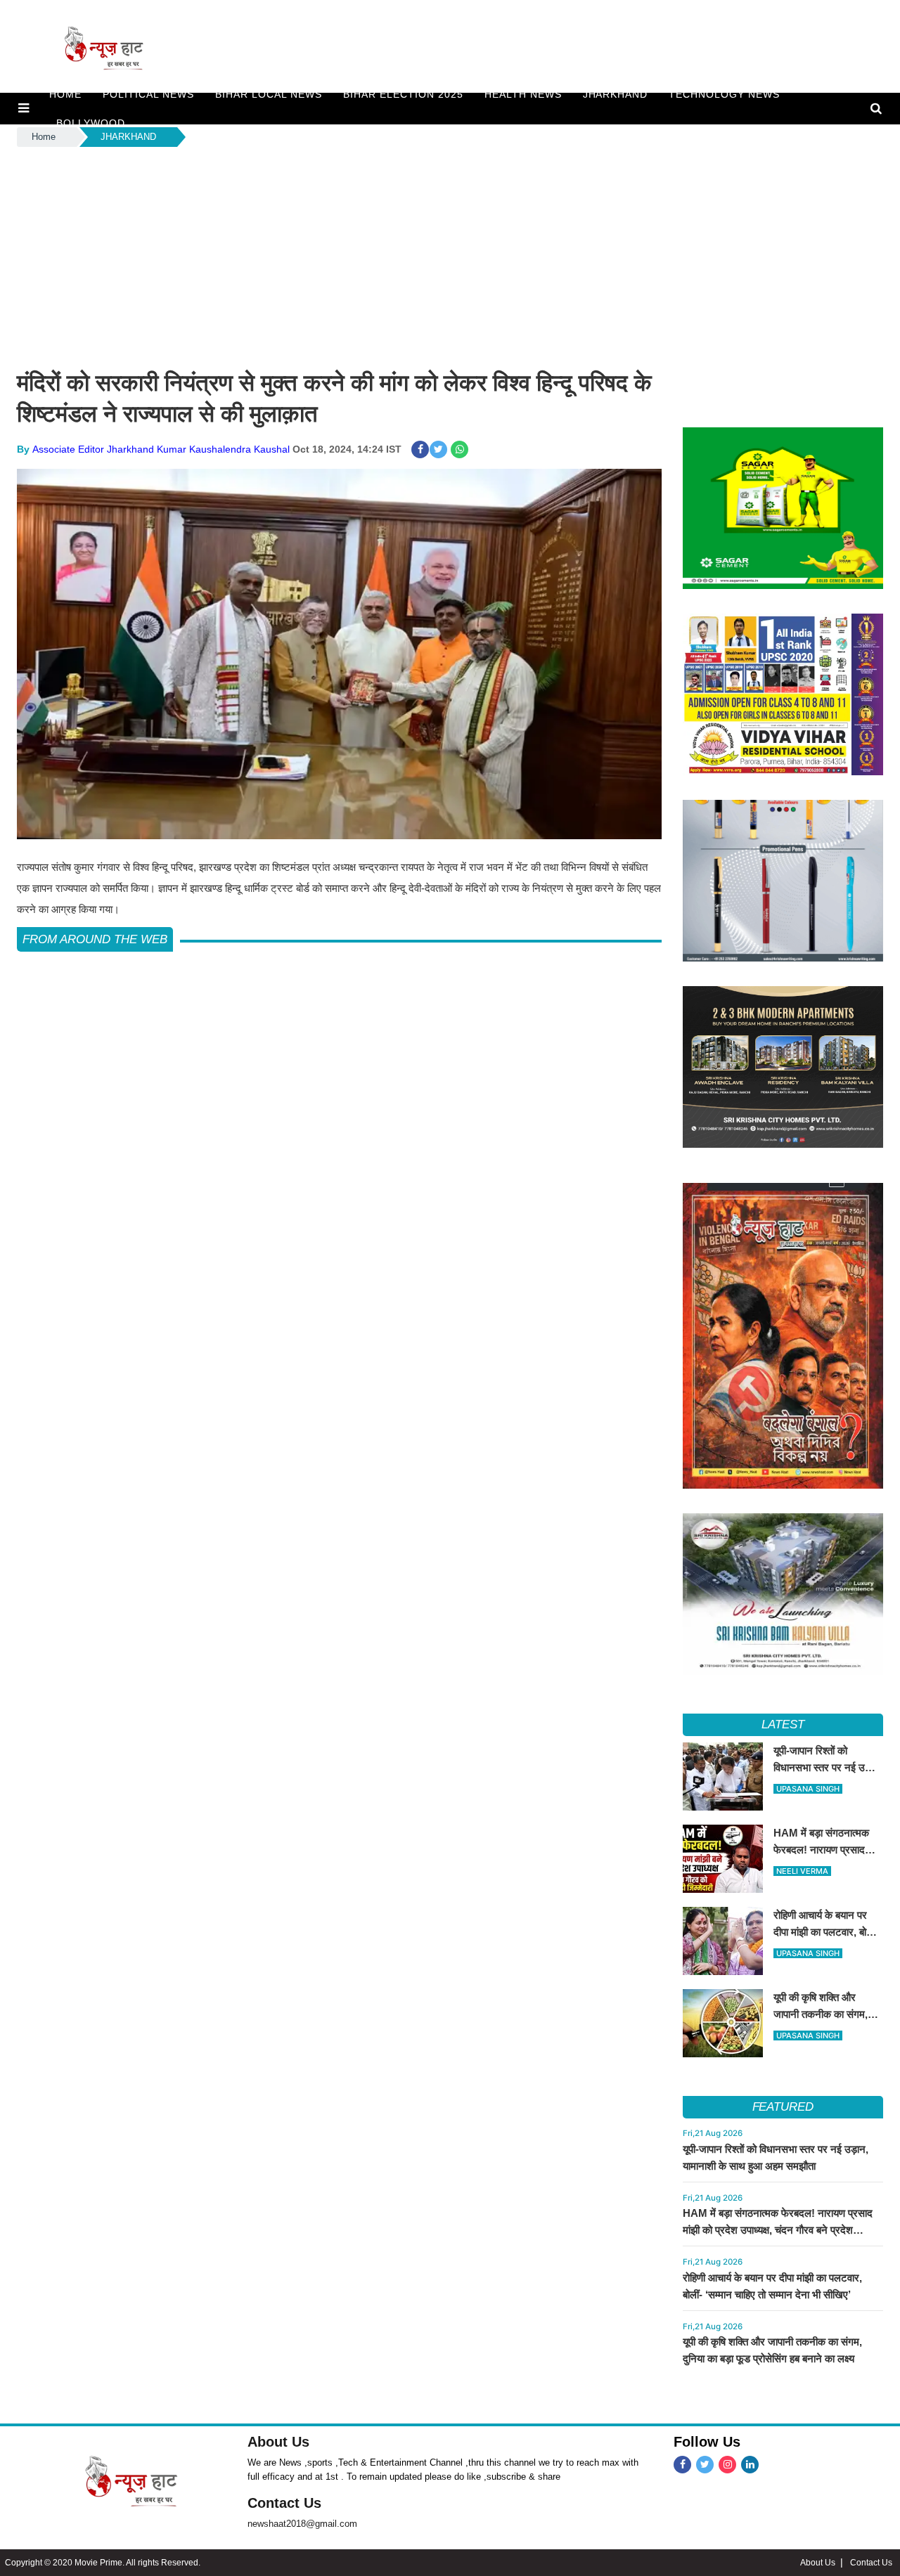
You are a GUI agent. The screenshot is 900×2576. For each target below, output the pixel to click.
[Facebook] (682, 2465)
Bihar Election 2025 (403, 94)
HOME (65, 94)
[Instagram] (727, 2465)
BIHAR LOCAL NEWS (269, 94)
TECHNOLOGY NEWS (724, 94)
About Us (278, 2442)
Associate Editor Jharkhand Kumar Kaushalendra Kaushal (161, 449)
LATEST (783, 1724)
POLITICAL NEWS (148, 94)
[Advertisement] (450, 255)
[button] (24, 108)
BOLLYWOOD (91, 123)
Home (44, 137)
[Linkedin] (750, 2465)
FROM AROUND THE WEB (95, 939)
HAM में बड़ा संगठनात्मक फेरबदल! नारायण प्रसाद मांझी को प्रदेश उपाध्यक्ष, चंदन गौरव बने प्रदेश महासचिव (778, 2230)
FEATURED (783, 2107)
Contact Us (284, 2503)
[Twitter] (705, 2465)
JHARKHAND (616, 94)
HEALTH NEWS (523, 94)
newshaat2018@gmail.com (302, 2524)
